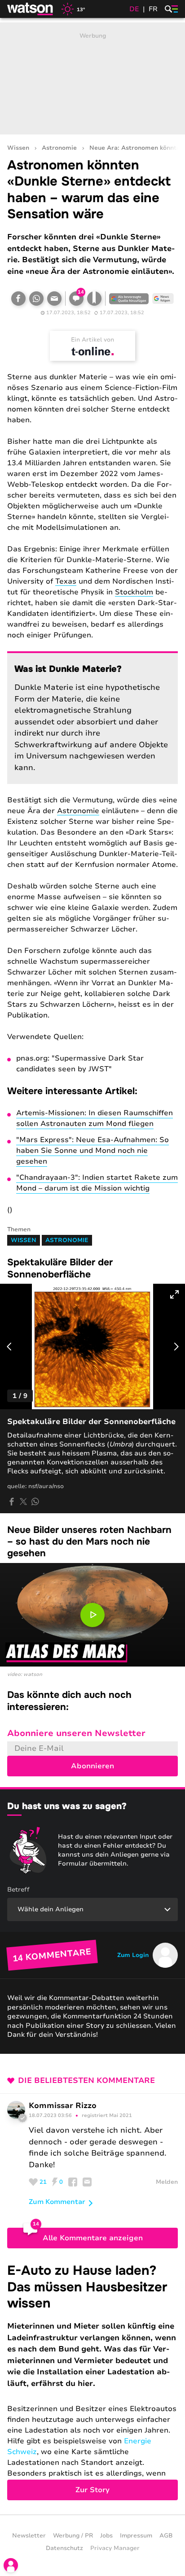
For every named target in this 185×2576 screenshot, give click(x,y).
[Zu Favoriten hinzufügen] (94, 299)
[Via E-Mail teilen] (54, 299)
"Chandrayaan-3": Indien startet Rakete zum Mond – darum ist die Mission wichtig (97, 1183)
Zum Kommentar (57, 2202)
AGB (166, 2536)
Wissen (18, 148)
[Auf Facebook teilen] (18, 299)
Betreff (18, 1890)
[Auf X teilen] (23, 1502)
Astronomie (59, 148)
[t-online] (92, 351)
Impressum (136, 2536)
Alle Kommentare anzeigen (93, 2238)
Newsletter (29, 2536)
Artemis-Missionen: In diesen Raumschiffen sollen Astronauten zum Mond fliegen (95, 1118)
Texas (66, 581)
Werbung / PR (73, 2536)
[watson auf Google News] (163, 299)
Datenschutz (64, 2548)
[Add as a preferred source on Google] (129, 299)
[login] (11, 2565)
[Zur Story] (92, 2381)
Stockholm (134, 592)
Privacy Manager (115, 2548)
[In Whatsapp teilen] (36, 299)
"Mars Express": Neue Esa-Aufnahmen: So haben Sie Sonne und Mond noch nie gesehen (92, 1151)
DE (134, 9)
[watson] (31, 9)
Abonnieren (92, 1766)
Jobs (106, 2536)
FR (153, 9)
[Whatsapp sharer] (35, 1502)
